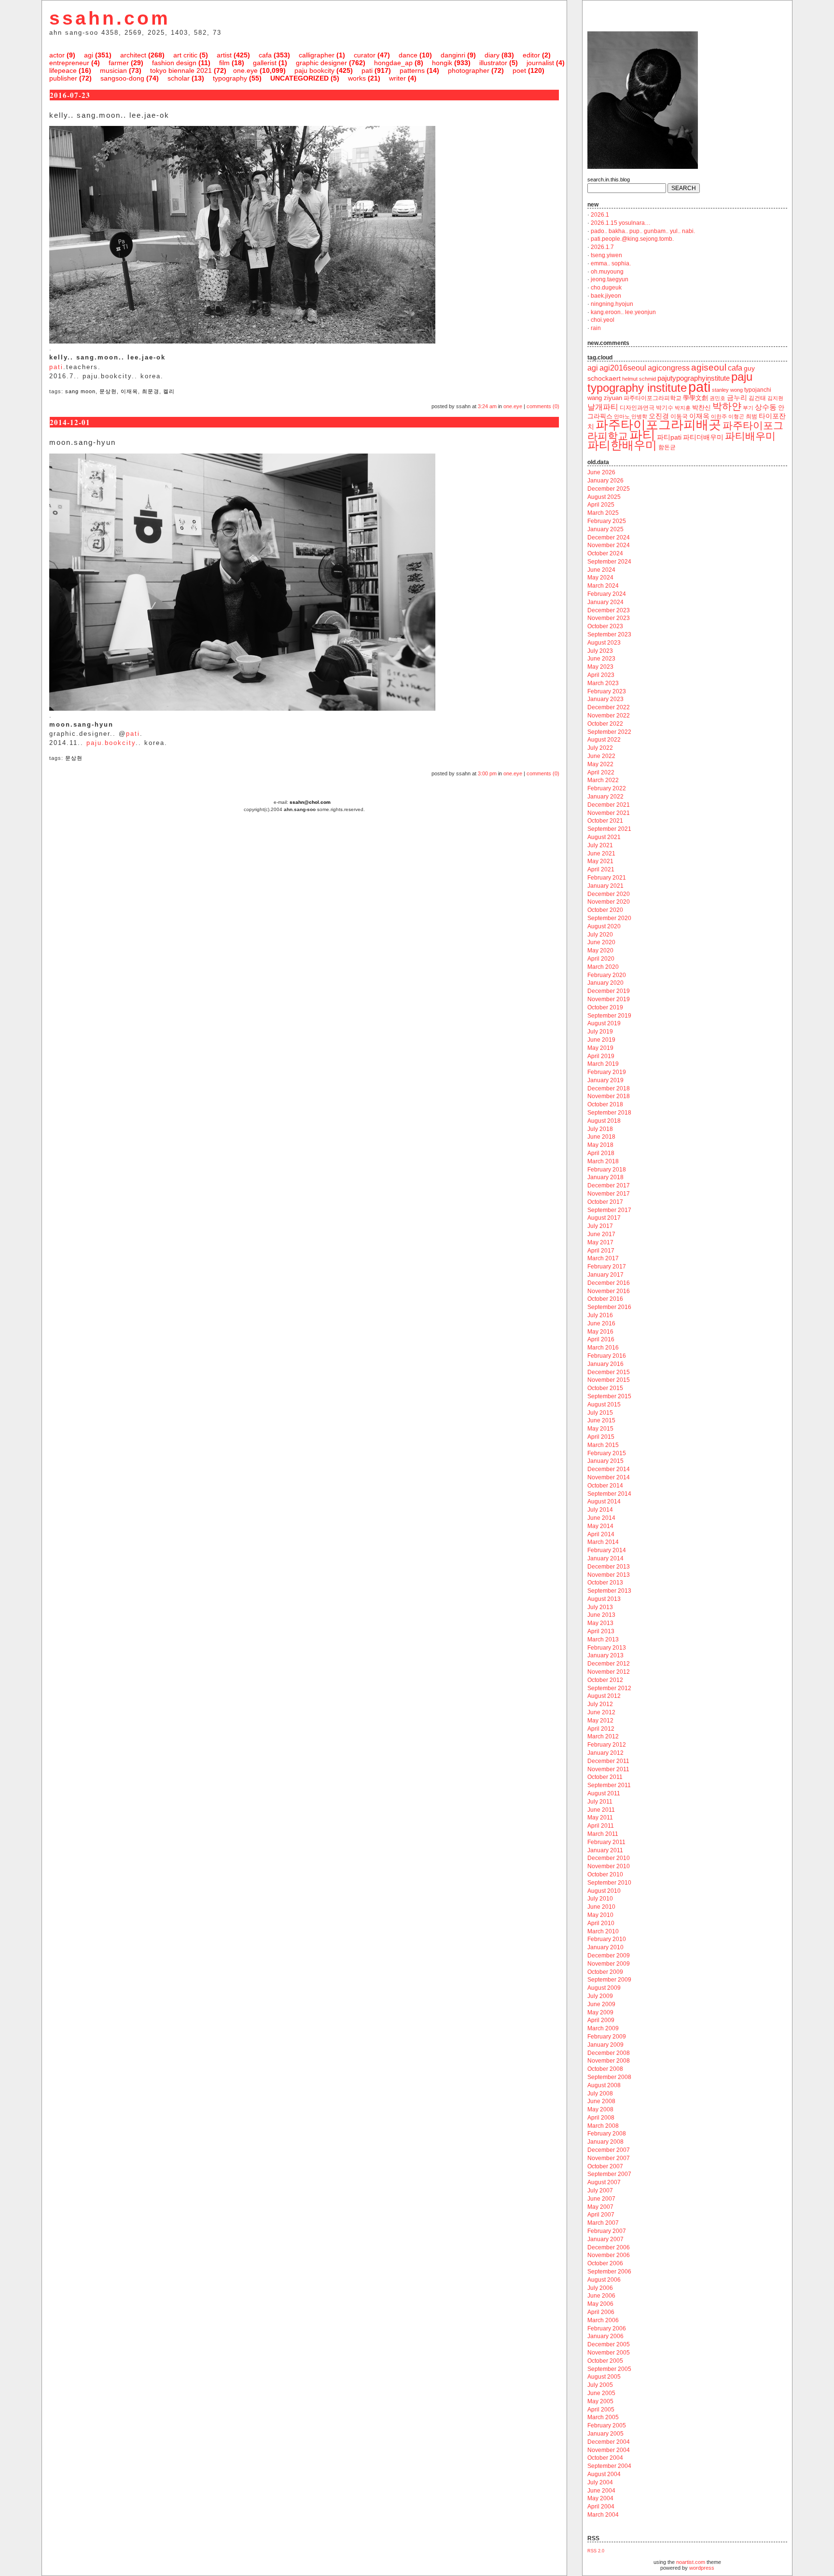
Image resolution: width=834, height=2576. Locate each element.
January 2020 (605, 983)
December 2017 (609, 1185)
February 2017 (607, 1267)
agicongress (669, 368)
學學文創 (695, 398)
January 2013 (605, 1655)
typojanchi (758, 390)
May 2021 (600, 861)
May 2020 (600, 951)
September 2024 (609, 562)
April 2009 (601, 2020)
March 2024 (603, 586)
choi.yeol (603, 320)
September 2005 (609, 2369)
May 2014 (600, 1526)
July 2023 (600, 651)
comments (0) (543, 406)
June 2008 (601, 2101)
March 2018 (603, 1161)
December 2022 (609, 707)
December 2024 (609, 537)
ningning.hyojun (612, 304)
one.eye (245, 70)
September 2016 (609, 1307)
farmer (119, 63)
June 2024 (601, 570)
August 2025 (604, 497)
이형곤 (736, 416)
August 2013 (604, 1599)
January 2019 (605, 1080)
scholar (179, 78)
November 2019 (609, 999)
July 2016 (600, 1315)
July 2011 (600, 1802)
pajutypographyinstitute (694, 378)
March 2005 (603, 2417)
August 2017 (604, 1218)
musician (113, 70)
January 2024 (605, 602)
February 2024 (607, 594)
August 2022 (604, 740)
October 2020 (605, 910)
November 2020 (609, 902)
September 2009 (609, 1980)
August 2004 (604, 2474)
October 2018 (605, 1104)
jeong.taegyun (610, 279)
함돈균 (667, 447)
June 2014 (601, 1518)
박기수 (665, 408)
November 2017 (609, 1194)
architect (133, 55)
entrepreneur (69, 63)
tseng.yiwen (606, 255)
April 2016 (601, 1339)
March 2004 (603, 2515)
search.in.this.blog (609, 179)
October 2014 (605, 1486)
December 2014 (609, 1469)
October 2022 (605, 724)
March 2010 (603, 1931)
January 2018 (605, 1177)
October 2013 (605, 1583)
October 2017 (605, 1202)
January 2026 (605, 481)
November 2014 (609, 1477)
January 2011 (605, 1850)
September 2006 (609, 2272)
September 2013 (609, 1591)
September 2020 (609, 918)
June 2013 (601, 1615)
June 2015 (601, 1420)
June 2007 (601, 2199)
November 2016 (609, 1291)
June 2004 (601, 2491)
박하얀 (727, 406)
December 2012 (609, 1664)
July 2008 (600, 2094)
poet (519, 70)
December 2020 (609, 894)
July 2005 (600, 2385)
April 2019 (601, 1056)
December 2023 (609, 610)
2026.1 (600, 215)
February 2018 (607, 1170)
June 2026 (601, 472)
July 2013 (600, 1607)
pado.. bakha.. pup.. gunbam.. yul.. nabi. (643, 231)
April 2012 (601, 1729)
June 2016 (601, 1323)
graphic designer (321, 63)
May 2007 (600, 2207)
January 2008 (605, 2142)
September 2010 (609, 1883)
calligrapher (317, 55)
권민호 (717, 398)
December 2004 (609, 2442)
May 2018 (600, 1145)
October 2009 (605, 1972)
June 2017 (601, 1234)
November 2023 (609, 618)
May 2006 (600, 2304)
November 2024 (609, 545)
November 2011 (608, 1769)
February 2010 (607, 1939)
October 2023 (605, 626)
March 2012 (603, 1736)
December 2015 (609, 1372)
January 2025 (605, 529)
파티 (642, 435)
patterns (412, 70)
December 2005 (609, 2344)
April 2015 (601, 1437)
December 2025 (609, 489)
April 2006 (601, 2312)
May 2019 (600, 1048)
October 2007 (605, 2166)
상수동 (766, 407)
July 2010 (600, 1899)
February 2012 (607, 1745)
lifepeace (63, 70)
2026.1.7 (602, 247)
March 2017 (603, 1258)
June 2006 (601, 2296)
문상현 (108, 391)
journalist (540, 63)
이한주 (719, 416)
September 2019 (609, 1016)
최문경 (151, 391)
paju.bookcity (111, 743)
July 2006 (600, 2288)
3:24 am (487, 406)
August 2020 (604, 926)
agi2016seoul (623, 368)
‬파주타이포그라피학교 (653, 398)
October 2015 (605, 1388)
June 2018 (601, 1137)
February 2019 (607, 1072)
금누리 (737, 398)
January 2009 (605, 2045)
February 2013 (607, 1648)
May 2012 (600, 1721)
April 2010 (601, 1923)
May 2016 (600, 1332)
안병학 (639, 416)
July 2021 (600, 845)
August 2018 (604, 1121)
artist (224, 55)
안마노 (622, 416)
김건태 (757, 398)
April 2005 (601, 2410)
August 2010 (604, 1891)
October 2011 (605, 1777)
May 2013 (600, 1623)
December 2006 (609, 2247)
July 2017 (600, 1226)
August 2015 (604, 1405)
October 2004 (605, 2458)
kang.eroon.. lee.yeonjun (623, 312)
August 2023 (604, 643)
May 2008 (600, 2109)
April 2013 (601, 1631)
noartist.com (691, 2562)
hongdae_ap (393, 63)
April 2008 (601, 2118)
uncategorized (299, 78)
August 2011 (604, 1793)
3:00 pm (487, 773)
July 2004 (600, 2482)
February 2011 (606, 1842)
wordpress (702, 2568)
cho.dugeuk (606, 288)
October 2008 (605, 2069)
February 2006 (607, 2328)
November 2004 (609, 2450)
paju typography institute (670, 382)
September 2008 (609, 2077)
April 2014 (601, 1534)
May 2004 (600, 2498)
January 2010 (605, 1947)
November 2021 (609, 813)
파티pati (669, 437)
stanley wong (727, 390)
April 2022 (601, 772)
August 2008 (604, 2085)
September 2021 (609, 829)
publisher (63, 78)
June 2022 (601, 756)
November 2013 (609, 1575)
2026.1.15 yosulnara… (621, 223)
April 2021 (601, 869)
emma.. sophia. (611, 263)
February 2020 (607, 975)
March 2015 (603, 1445)
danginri (453, 55)
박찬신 (702, 407)
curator (365, 55)
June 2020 (601, 942)
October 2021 (605, 821)
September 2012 (609, 1688)
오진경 (659, 416)
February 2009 (607, 2037)
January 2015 (605, 1461)
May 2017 (600, 1242)
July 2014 (600, 1510)
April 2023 (601, 675)
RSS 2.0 (596, 2551)
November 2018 (609, 1096)
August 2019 (604, 1023)
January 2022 (605, 797)
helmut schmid (639, 379)
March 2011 (603, 1834)
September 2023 (609, 634)
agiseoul (709, 367)
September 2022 (609, 732)
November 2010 (609, 1866)
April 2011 (601, 1826)
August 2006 (604, 2280)
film (224, 63)
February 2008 (607, 2134)
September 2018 (609, 1113)
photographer (469, 70)
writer (397, 78)
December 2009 (609, 1956)
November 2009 (609, 1964)
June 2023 (601, 659)
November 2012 (609, 1672)
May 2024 (600, 578)
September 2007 (609, 2174)
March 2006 (603, 2320)
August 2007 (604, 2182)
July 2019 (600, 1032)
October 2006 (605, 2263)
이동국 (679, 416)
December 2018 (609, 1088)
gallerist (265, 63)
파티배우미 (750, 436)
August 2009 (604, 1988)
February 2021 (607, 878)
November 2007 (609, 2158)
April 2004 (601, 2507)
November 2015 (609, 1380)
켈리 (169, 391)
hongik (442, 63)
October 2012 (605, 1680)
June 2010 (601, 1907)
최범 (751, 416)
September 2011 (609, 1785)
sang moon (80, 391)
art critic (185, 55)
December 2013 (609, 1567)
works (357, 78)
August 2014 (604, 1502)
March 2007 (603, 2223)
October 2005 (605, 2361)
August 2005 (604, 2377)
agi (89, 55)
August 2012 (604, 1696)
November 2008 (609, 2061)
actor (57, 55)
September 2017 (609, 1210)
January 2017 (605, 1275)
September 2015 (609, 1396)
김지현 (775, 398)
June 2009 (601, 2004)
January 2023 (605, 699)
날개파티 (603, 407)
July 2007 (600, 2190)
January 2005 (605, 2434)
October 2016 (605, 1299)
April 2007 (601, 2215)
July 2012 (600, 1704)
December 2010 (609, 1858)
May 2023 (600, 667)
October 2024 (605, 553)
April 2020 (601, 959)
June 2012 (601, 1712)
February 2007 (607, 2231)
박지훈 (683, 408)
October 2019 (605, 1007)
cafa (265, 55)
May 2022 (600, 764)
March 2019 (603, 1064)
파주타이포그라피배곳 (658, 425)
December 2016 (609, 1283)
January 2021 (605, 886)
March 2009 (603, 2028)
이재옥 (129, 391)
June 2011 (601, 1810)
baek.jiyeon (606, 296)
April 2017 (601, 1251)
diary (492, 55)
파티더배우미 (703, 437)
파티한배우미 (622, 445)
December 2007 (609, 2150)
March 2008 (603, 2126)
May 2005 (600, 2401)
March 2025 (603, 513)
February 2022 (607, 788)
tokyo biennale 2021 (181, 70)
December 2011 (608, 1761)
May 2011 (600, 1818)
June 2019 (601, 1040)
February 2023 (607, 691)
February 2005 (607, 2425)
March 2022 (603, 780)
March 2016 (603, 1348)
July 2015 (600, 1413)
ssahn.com (110, 18)
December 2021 (609, 805)
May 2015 (600, 1429)
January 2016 (605, 1364)
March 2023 (603, 683)
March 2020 (603, 967)
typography (230, 78)
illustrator (493, 63)
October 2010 (605, 1874)
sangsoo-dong (122, 78)
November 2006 (609, 2255)
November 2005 (609, 2353)
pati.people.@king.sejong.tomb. (632, 239)
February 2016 (607, 1356)
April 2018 (601, 1153)
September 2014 (609, 1494)
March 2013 (603, 1639)
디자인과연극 (637, 407)
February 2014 (607, 1550)
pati (367, 70)
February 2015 (607, 1453)
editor (531, 55)
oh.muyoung (607, 272)
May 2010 (600, 1915)
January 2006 (605, 2336)
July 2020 (600, 935)
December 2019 (609, 991)
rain (596, 328)
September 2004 (609, 2466)
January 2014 (605, 1558)
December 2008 (609, 2053)
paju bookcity (314, 70)
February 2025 (607, 521)
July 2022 (600, 748)
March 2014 (603, 1542)
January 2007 (605, 2239)
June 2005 (601, 2393)
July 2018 (600, 1129)
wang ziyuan (605, 398)
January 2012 (605, 1753)
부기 (748, 408)
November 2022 (609, 716)
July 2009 (600, 1996)
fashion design (174, 63)
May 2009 (600, 2012)
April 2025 (601, 505)
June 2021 (601, 854)
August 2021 (604, 837)
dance (408, 55)
